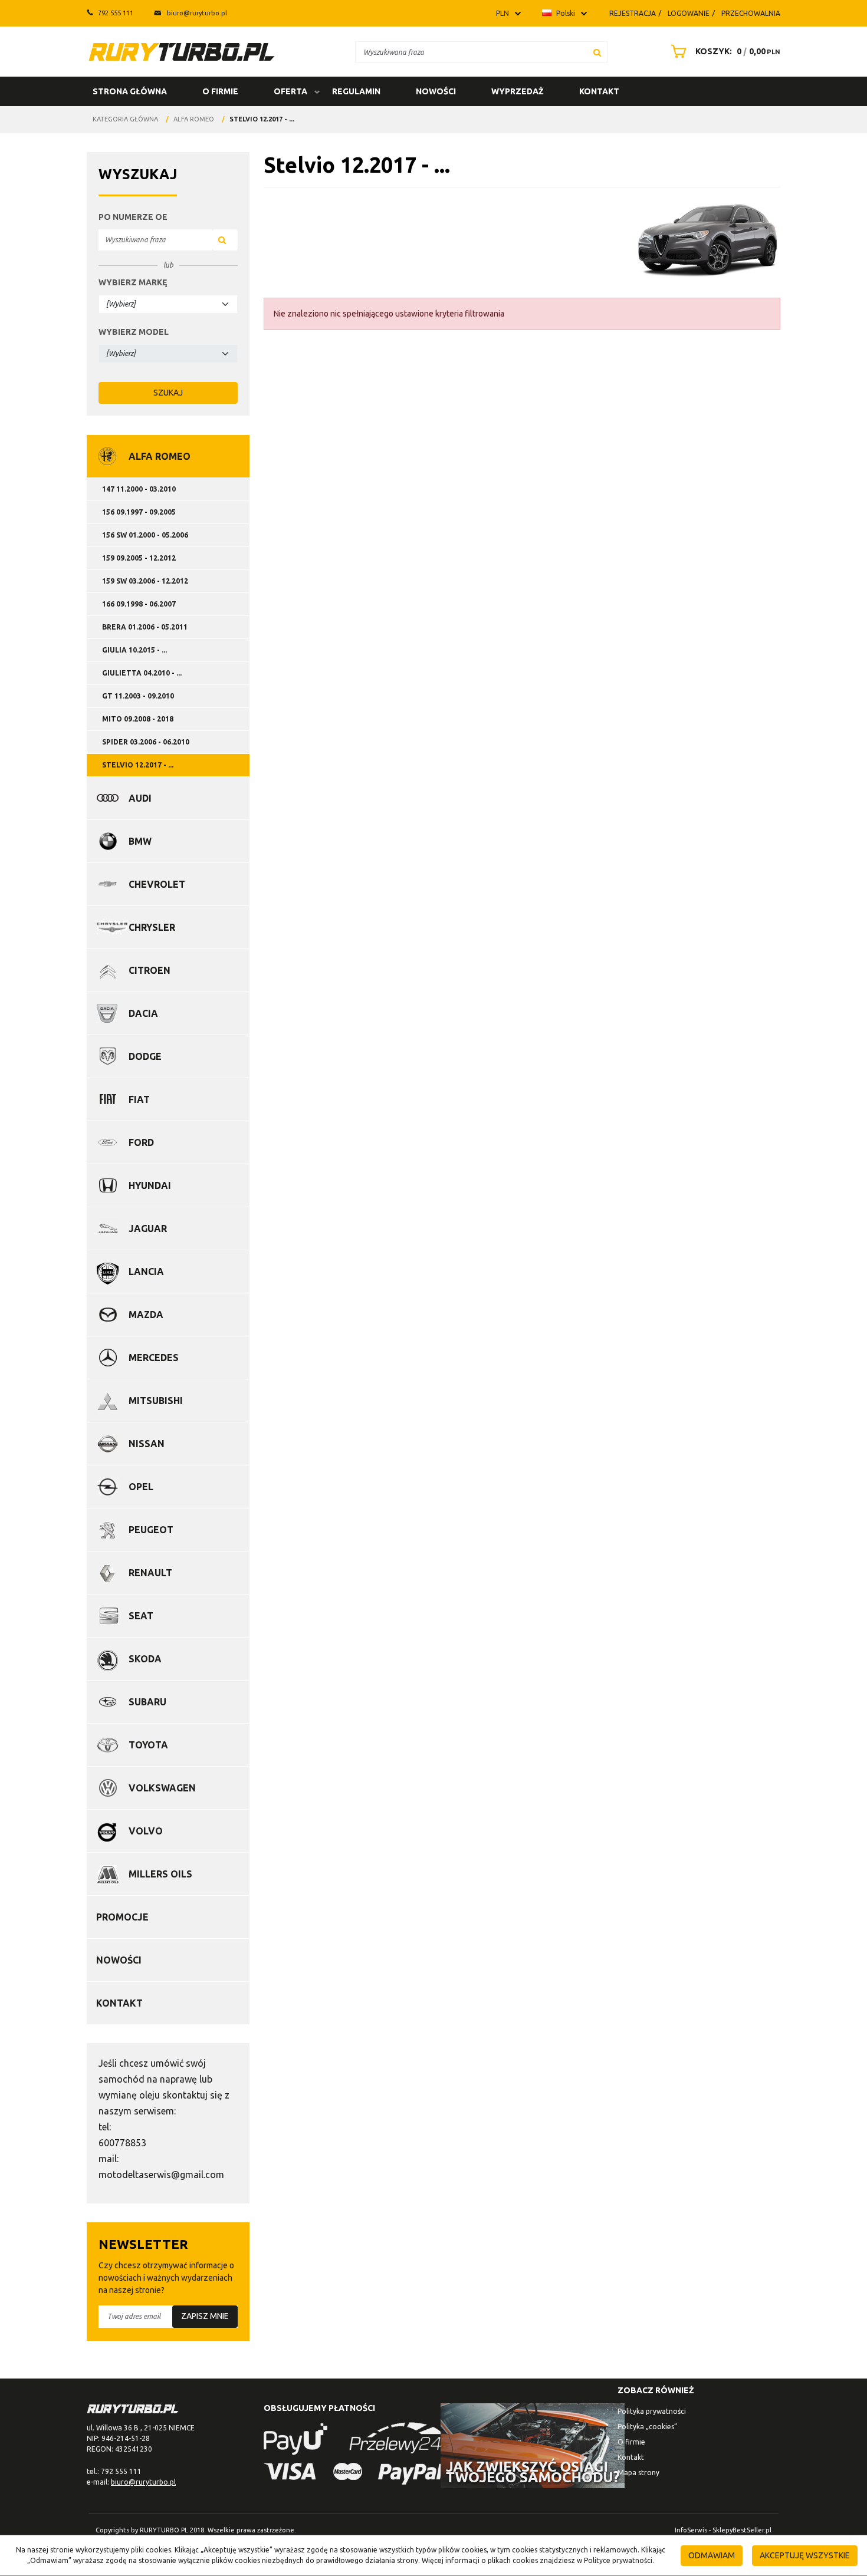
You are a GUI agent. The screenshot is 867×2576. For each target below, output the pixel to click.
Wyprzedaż (518, 91)
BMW (140, 841)
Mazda (146, 1315)
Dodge (145, 1056)
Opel (141, 1487)
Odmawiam (712, 2555)
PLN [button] (503, 13)
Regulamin (356, 91)
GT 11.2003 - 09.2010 (138, 696)
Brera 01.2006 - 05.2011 (145, 627)
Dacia (143, 1013)
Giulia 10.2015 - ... (134, 650)
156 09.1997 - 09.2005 (139, 512)
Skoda (145, 1659)
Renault (150, 1573)
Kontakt (599, 91)
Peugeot (151, 1530)
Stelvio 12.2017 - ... (138, 765)
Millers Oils (160, 1874)
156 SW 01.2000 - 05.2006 (145, 535)
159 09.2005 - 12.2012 (139, 558)
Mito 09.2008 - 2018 (138, 719)
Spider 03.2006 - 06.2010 (146, 742)
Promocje (122, 1917)
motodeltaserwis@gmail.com (161, 2175)
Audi (140, 798)
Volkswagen (162, 1788)
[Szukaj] (225, 240)
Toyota (148, 1745)
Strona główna (130, 91)
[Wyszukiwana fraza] (597, 52)
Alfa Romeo (160, 456)
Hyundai (150, 1185)
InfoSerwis (691, 2530)
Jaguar (148, 1228)
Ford (141, 1142)
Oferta (290, 91)
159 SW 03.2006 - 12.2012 (145, 581)
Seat (141, 1616)
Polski (565, 13)
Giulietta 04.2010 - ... (142, 673)
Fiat (139, 1099)
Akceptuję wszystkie (805, 2555)
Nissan (147, 1444)
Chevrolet (157, 884)
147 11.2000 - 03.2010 (139, 489)
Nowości (436, 91)
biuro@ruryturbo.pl (197, 13)
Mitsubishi (156, 1401)
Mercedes (154, 1358)
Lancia (146, 1271)
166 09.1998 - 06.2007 (139, 604)
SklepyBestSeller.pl (742, 2530)
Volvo (146, 1831)
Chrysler (152, 927)
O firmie (220, 91)
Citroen (150, 970)
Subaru (147, 1702)
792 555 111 (116, 13)
